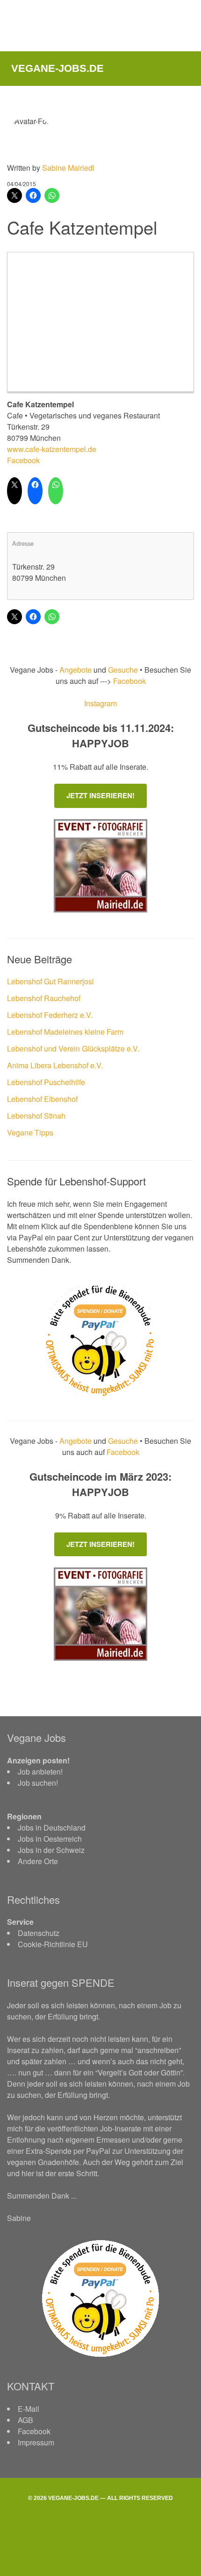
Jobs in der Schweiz (51, 1850)
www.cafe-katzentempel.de (52, 449)
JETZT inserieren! (100, 795)
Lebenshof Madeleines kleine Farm (65, 1032)
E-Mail (29, 2409)
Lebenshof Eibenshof (42, 1099)
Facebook (23, 460)
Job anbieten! (40, 1772)
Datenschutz (39, 1933)
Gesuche (123, 670)
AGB (25, 2420)
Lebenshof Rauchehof (44, 998)
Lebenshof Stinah (36, 1116)
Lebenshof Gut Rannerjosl (50, 981)
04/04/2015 (22, 184)
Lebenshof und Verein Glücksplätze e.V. (73, 1048)
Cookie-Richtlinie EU (53, 1944)
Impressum (36, 2442)
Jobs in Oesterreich (50, 1839)
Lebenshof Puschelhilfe (46, 1082)
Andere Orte (38, 1861)
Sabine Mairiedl (68, 168)
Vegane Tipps (30, 1132)
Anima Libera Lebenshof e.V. (55, 1065)
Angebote (76, 670)
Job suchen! (38, 1783)
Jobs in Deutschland (52, 1828)
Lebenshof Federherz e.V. (50, 1015)
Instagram (100, 703)
